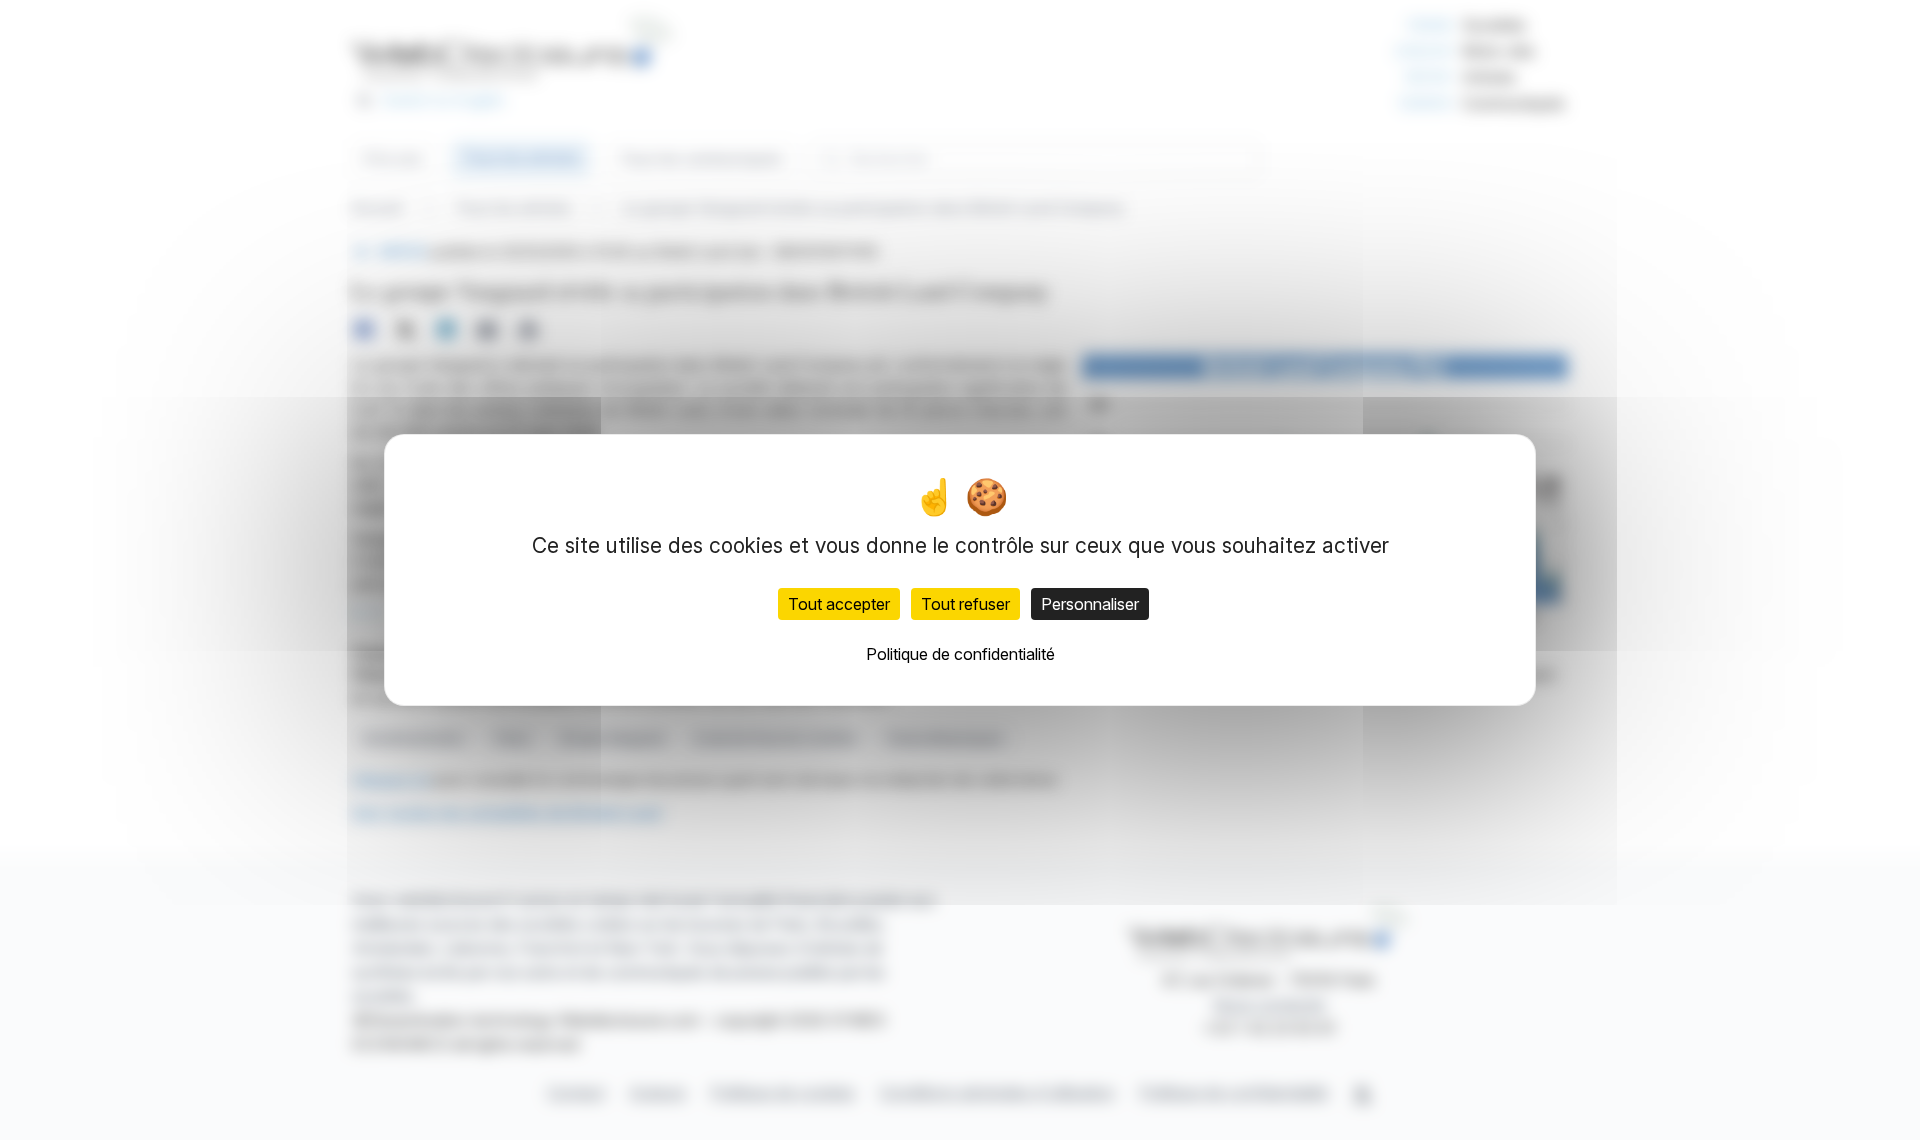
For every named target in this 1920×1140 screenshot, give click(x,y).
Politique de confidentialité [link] (960, 654)
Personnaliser (1090, 604)
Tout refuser (965, 604)
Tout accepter (839, 604)
